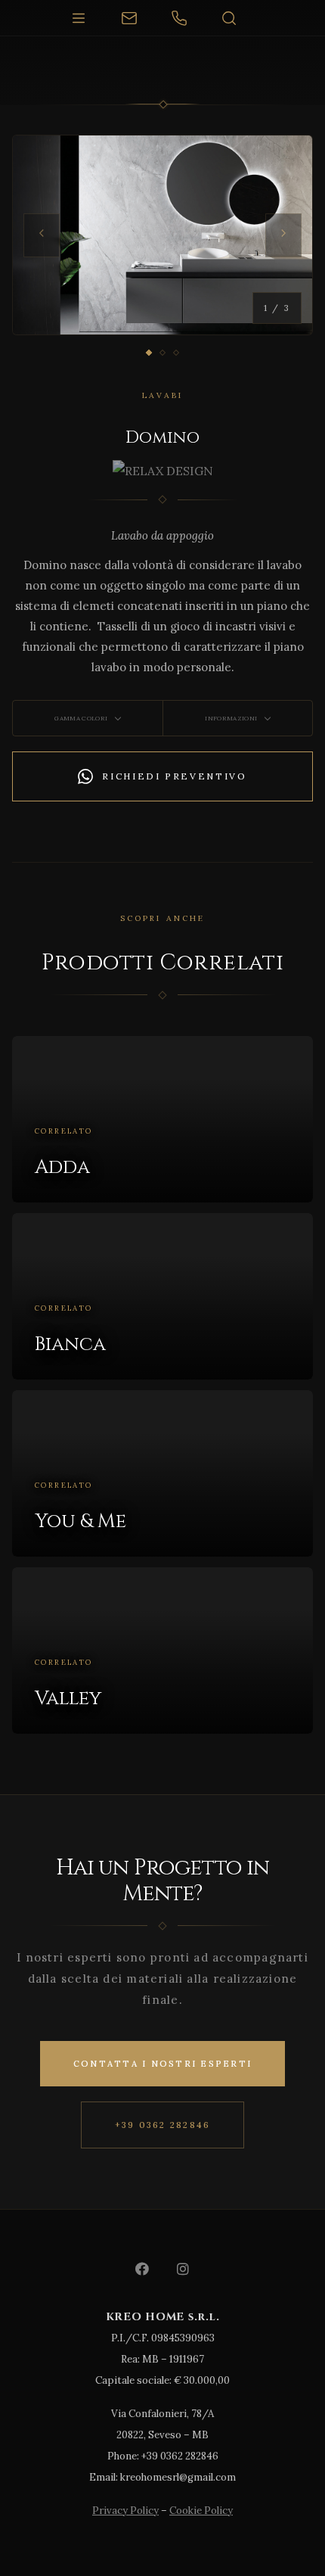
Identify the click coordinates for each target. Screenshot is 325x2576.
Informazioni (231, 718)
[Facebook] (142, 2269)
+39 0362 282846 (163, 2125)
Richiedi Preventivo (174, 776)
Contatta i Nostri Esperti (162, 2064)
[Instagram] (183, 2269)
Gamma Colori (81, 718)
